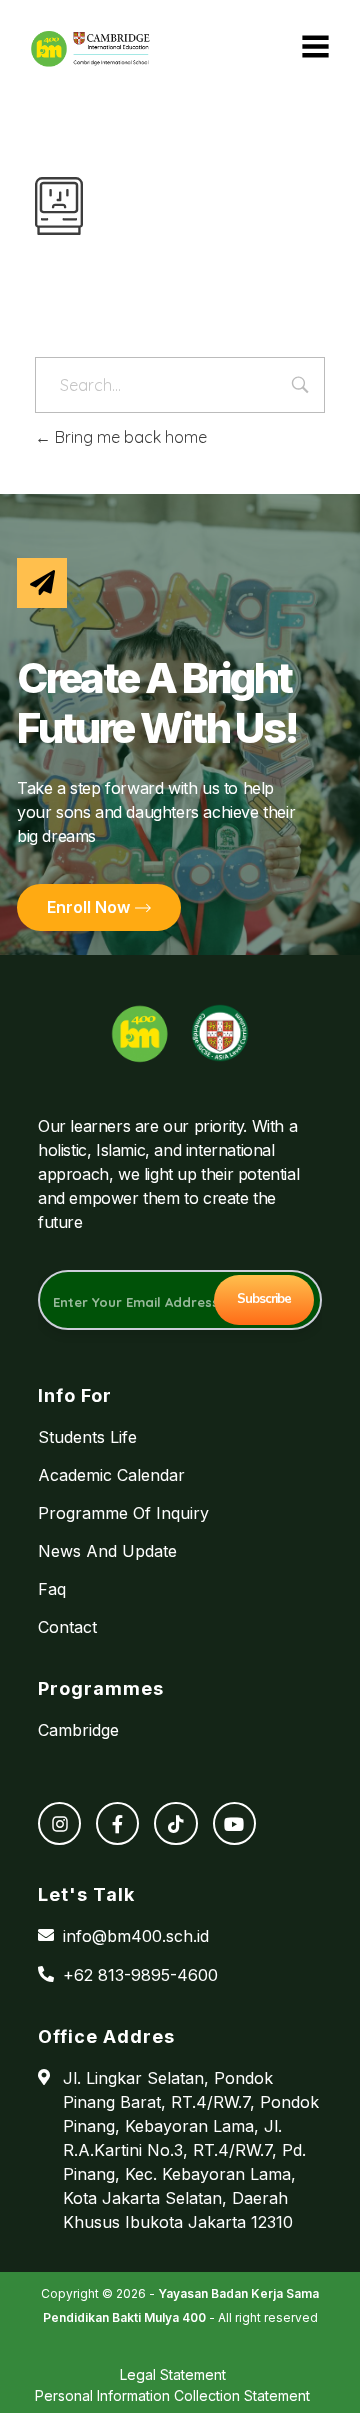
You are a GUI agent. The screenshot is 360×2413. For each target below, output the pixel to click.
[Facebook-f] (117, 1823)
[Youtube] (234, 1823)
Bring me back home (129, 437)
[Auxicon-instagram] (59, 1823)
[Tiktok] (175, 1823)
